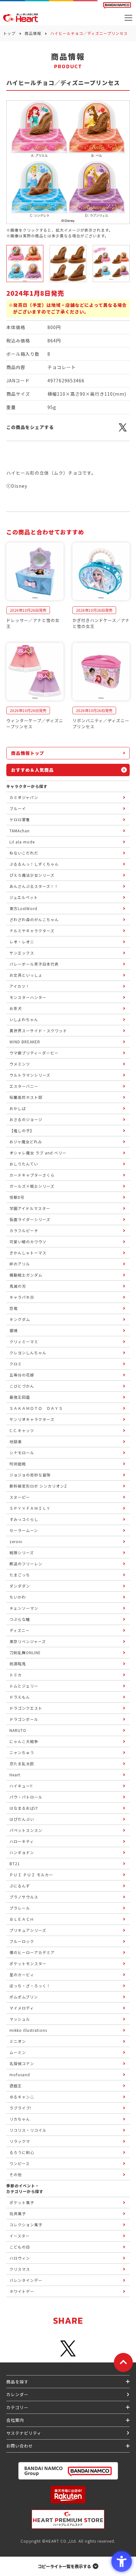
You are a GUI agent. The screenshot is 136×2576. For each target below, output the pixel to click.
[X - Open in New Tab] (123, 431)
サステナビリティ (24, 2433)
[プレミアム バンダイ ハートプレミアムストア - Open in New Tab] (68, 2519)
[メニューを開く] (128, 18)
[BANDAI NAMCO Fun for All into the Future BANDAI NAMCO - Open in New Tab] (117, 5)
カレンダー (17, 2394)
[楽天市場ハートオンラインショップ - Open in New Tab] (68, 2495)
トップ (9, 33)
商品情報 (33, 33)
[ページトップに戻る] (123, 2362)
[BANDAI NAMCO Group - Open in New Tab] (68, 2471)
